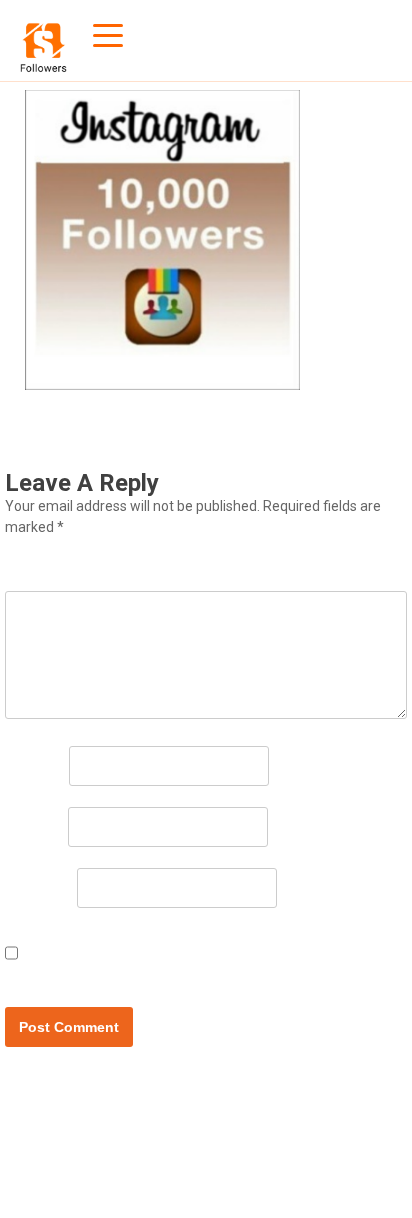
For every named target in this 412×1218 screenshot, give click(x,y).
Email (35, 825)
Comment (52, 572)
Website (39, 886)
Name (35, 764)
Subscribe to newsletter (119, 967)
